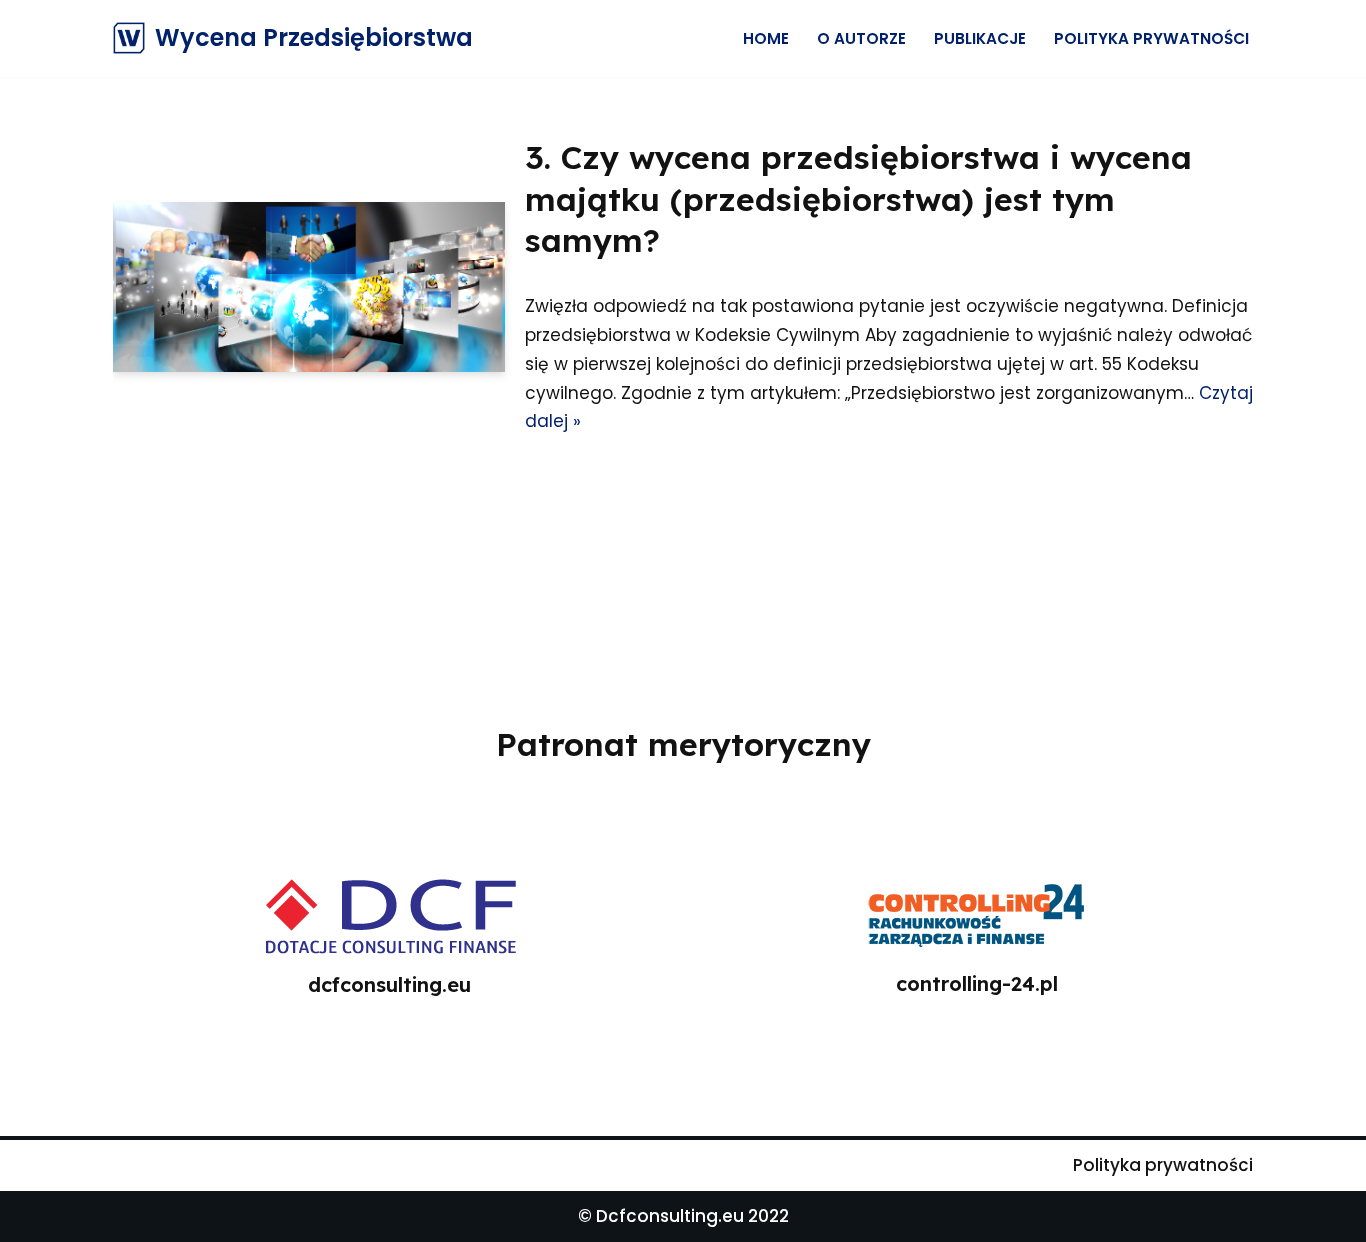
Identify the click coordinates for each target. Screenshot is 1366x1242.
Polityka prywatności (1151, 38)
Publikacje (980, 38)
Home (766, 38)
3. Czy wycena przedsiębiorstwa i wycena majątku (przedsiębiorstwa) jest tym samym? (858, 198)
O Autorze (861, 38)
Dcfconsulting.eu (670, 1216)
